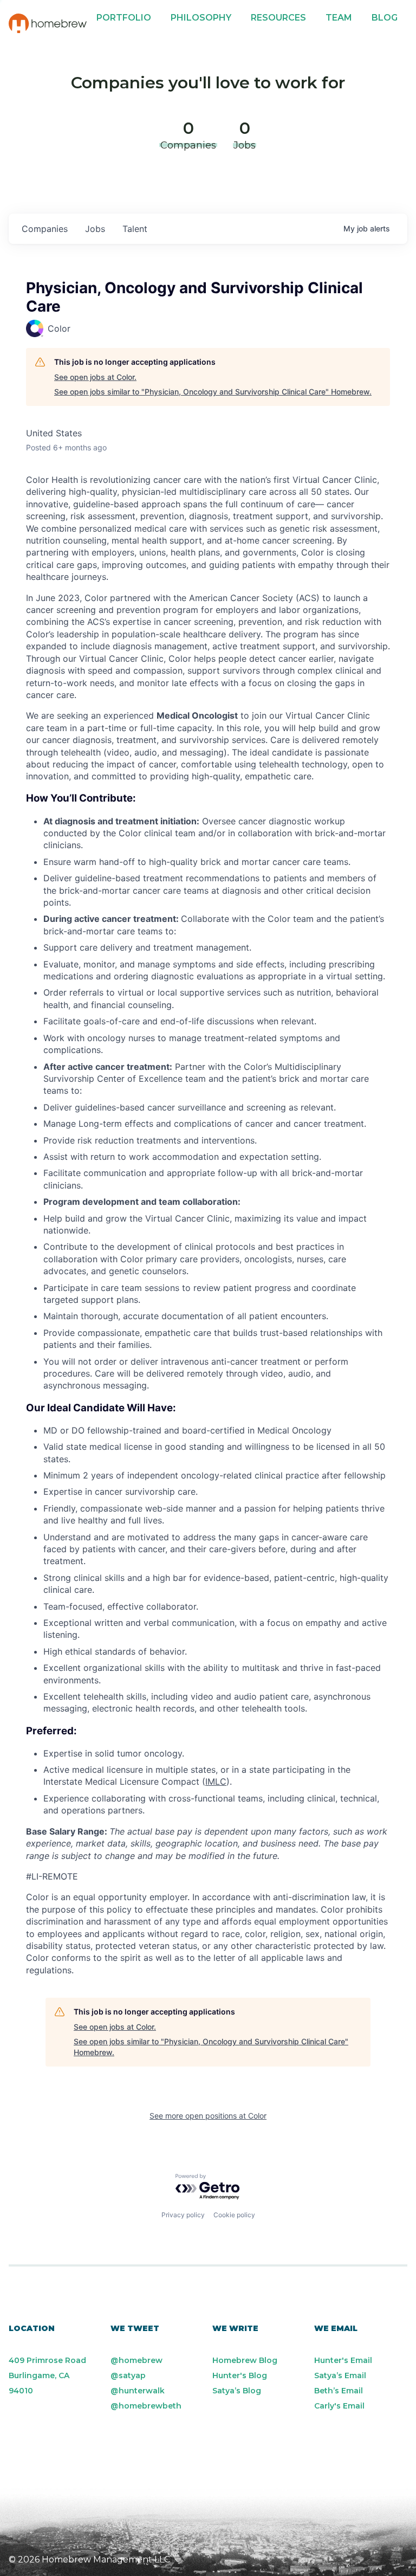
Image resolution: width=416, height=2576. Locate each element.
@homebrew (136, 2360)
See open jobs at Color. (95, 377)
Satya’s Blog (237, 2391)
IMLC (216, 1781)
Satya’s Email (340, 2375)
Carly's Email (339, 2406)
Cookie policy (234, 2215)
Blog (385, 18)
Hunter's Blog (240, 2375)
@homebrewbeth (146, 2406)
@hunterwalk (138, 2391)
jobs (95, 229)
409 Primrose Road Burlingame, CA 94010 (47, 2375)
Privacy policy (183, 2215)
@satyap (128, 2375)
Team (339, 18)
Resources (278, 18)
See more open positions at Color (208, 2116)
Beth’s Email (339, 2391)
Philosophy (201, 18)
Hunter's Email (343, 2360)
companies (45, 229)
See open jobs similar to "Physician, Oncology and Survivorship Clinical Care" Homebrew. (213, 392)
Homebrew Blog (245, 2360)
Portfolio (124, 18)
